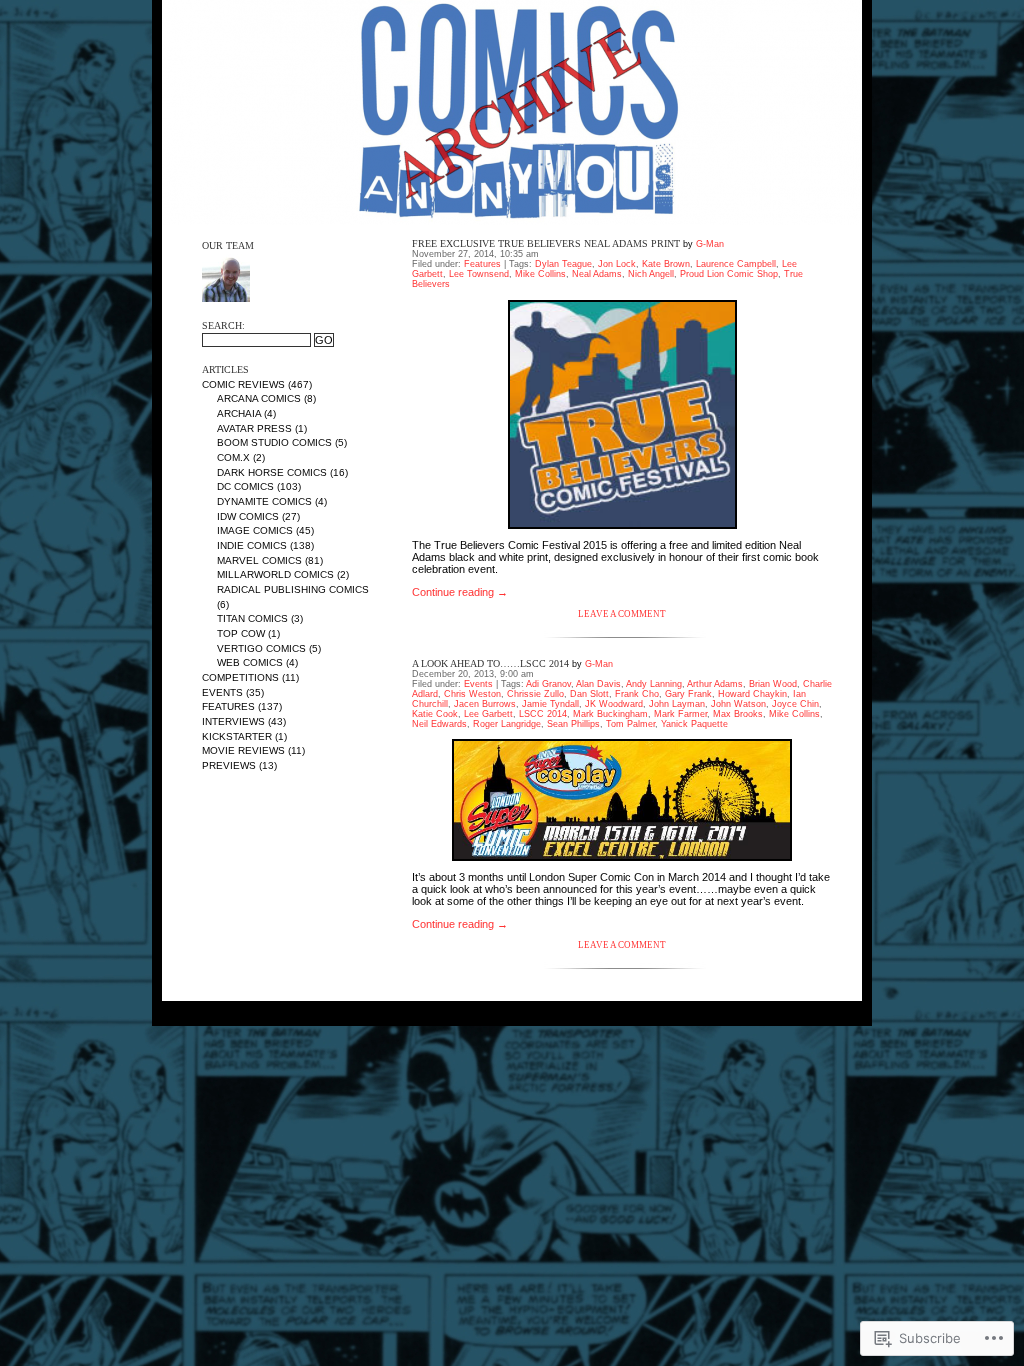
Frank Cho (637, 694)
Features (228, 706)
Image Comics (255, 530)
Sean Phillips (573, 724)
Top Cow (241, 633)
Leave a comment (622, 614)
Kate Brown (666, 264)
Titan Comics (252, 618)
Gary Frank (688, 694)
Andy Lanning (654, 684)
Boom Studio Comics (274, 442)
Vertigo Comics (261, 648)
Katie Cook (435, 714)
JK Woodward (614, 704)
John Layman (677, 704)
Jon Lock (617, 264)
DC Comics (245, 486)
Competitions (240, 677)
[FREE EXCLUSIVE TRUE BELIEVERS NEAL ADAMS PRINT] (622, 414)
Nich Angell (651, 274)
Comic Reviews (243, 384)
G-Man (710, 244)
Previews (229, 765)
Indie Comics (252, 545)
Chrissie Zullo (535, 694)
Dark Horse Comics (272, 472)
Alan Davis (598, 684)
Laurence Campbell (736, 264)
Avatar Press (254, 428)
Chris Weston (472, 694)
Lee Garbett (488, 714)
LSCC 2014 (543, 714)
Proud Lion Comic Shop (729, 274)
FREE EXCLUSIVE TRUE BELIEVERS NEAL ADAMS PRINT (546, 243)
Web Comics (250, 662)
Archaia (239, 413)
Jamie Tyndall (550, 704)
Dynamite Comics (264, 501)
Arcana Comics (259, 398)
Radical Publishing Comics (293, 589)
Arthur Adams (715, 684)
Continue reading (460, 592)
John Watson (738, 704)
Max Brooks (738, 714)
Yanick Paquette (694, 724)
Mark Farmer (680, 714)
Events (222, 692)
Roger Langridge (507, 724)
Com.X (233, 457)
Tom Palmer (630, 724)
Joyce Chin (795, 704)
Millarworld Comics (275, 574)
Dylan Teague (563, 264)
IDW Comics (248, 516)
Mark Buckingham (610, 714)
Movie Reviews (243, 750)
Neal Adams (597, 274)
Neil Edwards (439, 724)
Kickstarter (237, 736)
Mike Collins (540, 274)
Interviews (233, 721)
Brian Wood (773, 684)
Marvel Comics (259, 560)
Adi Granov (548, 684)
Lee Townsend (479, 274)
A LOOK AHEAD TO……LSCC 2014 (490, 663)
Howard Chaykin (752, 694)
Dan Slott (589, 694)
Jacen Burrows (485, 704)
